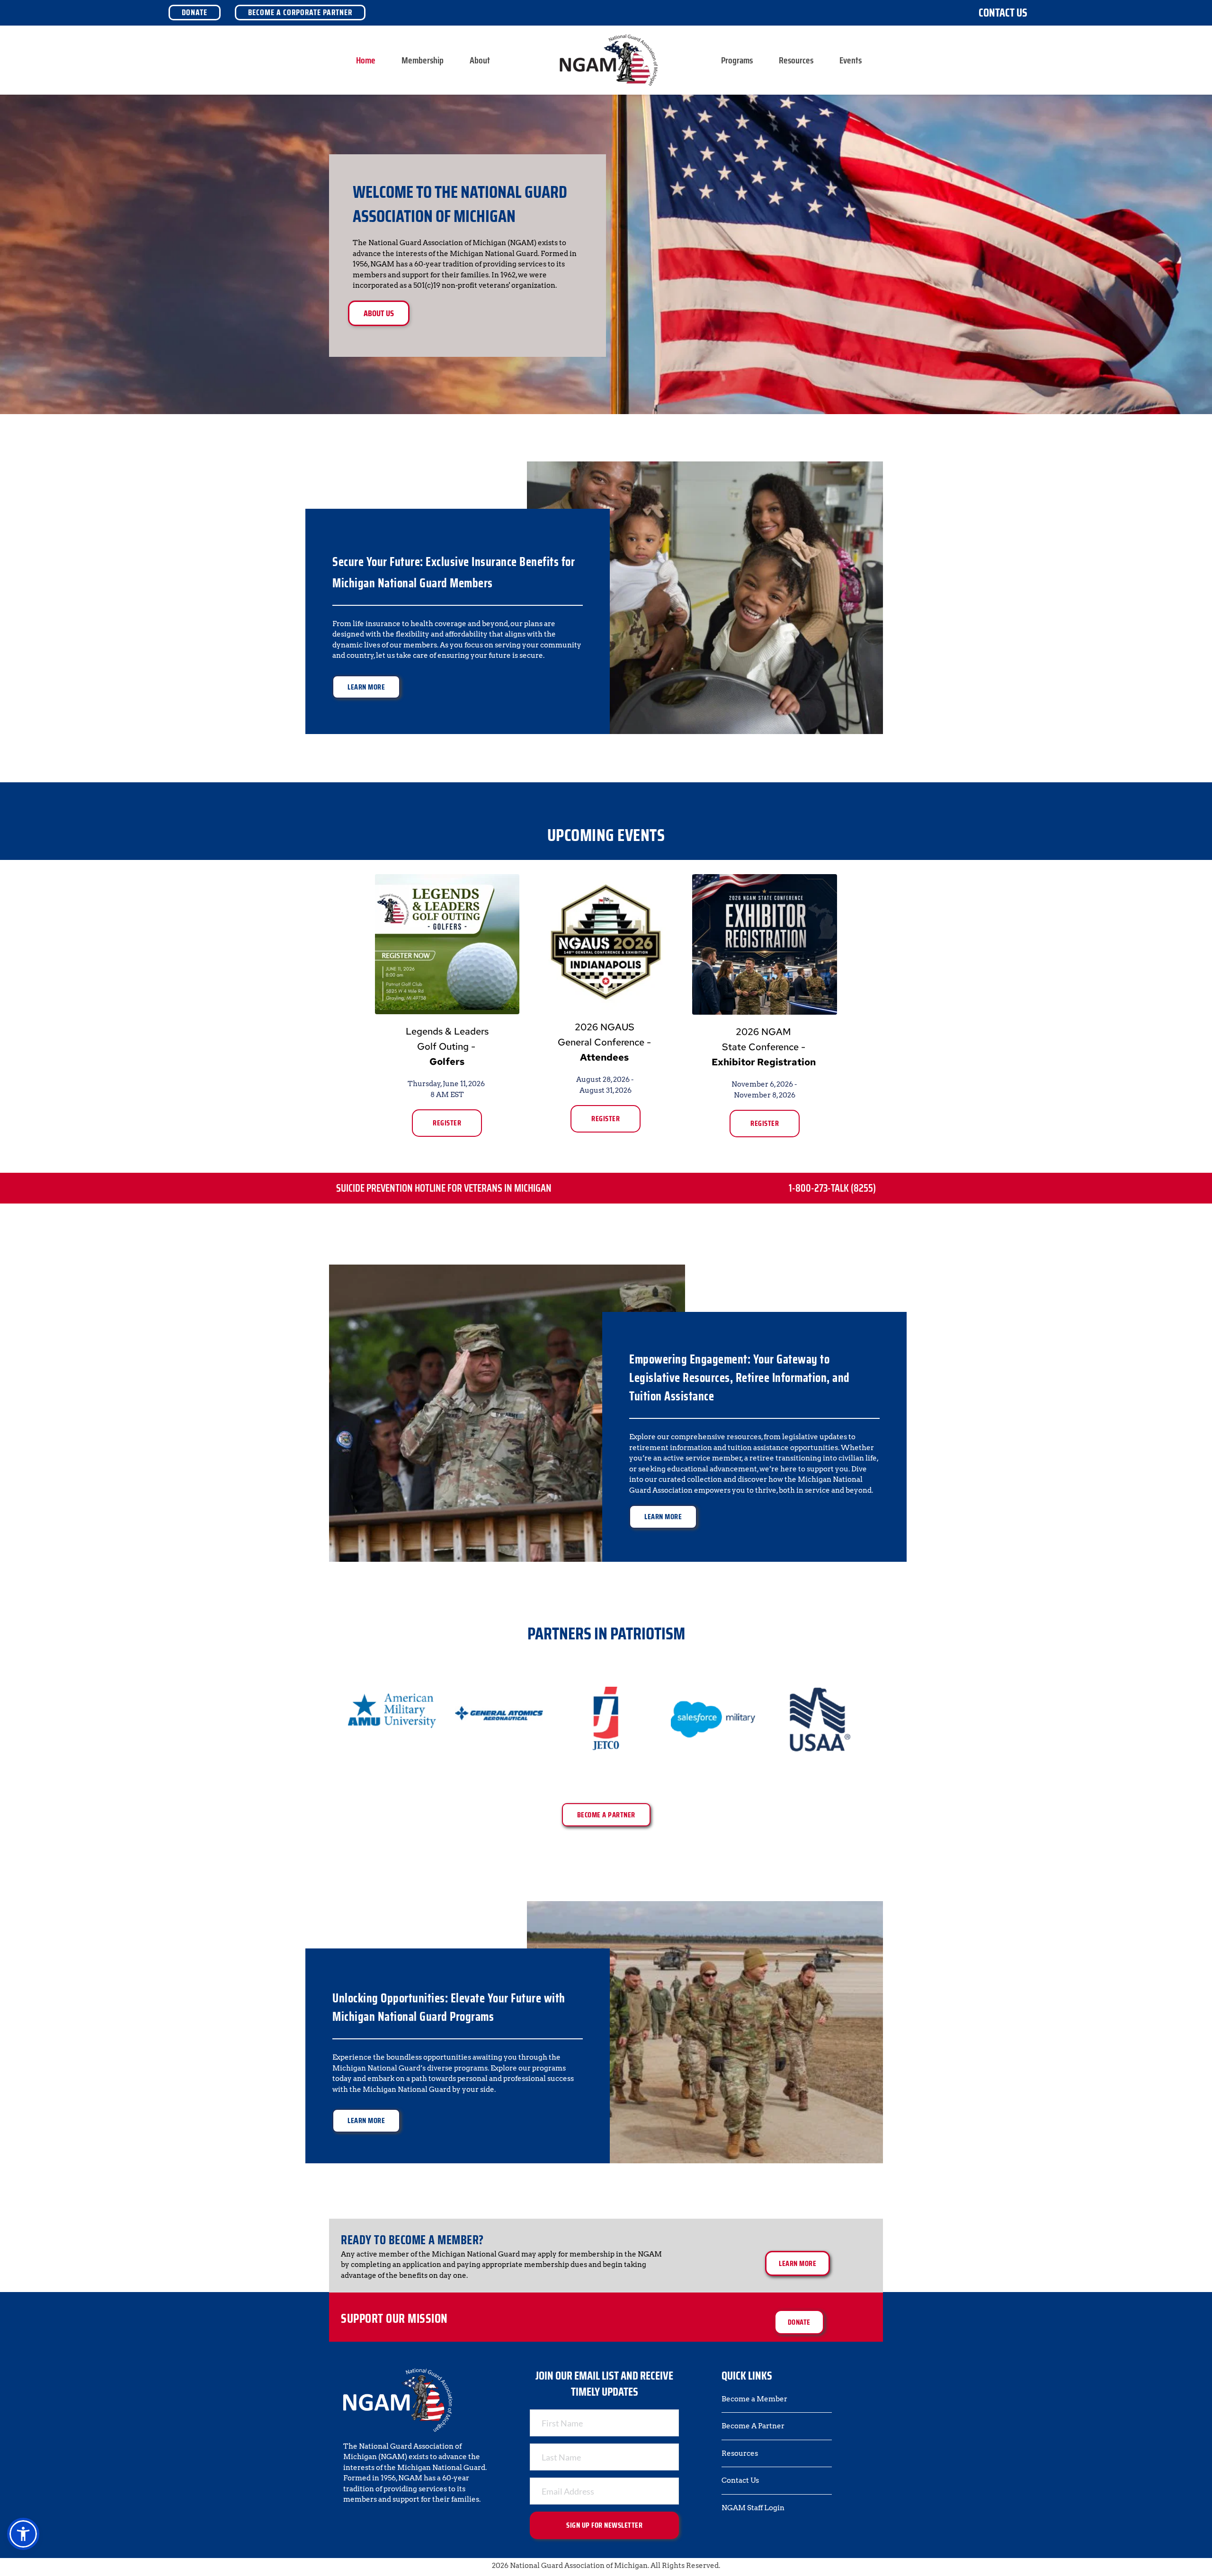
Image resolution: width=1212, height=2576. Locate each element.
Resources (740, 2453)
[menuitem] (366, 60)
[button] (23, 2534)
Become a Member (754, 2399)
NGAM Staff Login (753, 2508)
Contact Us (1003, 13)
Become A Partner (753, 2426)
